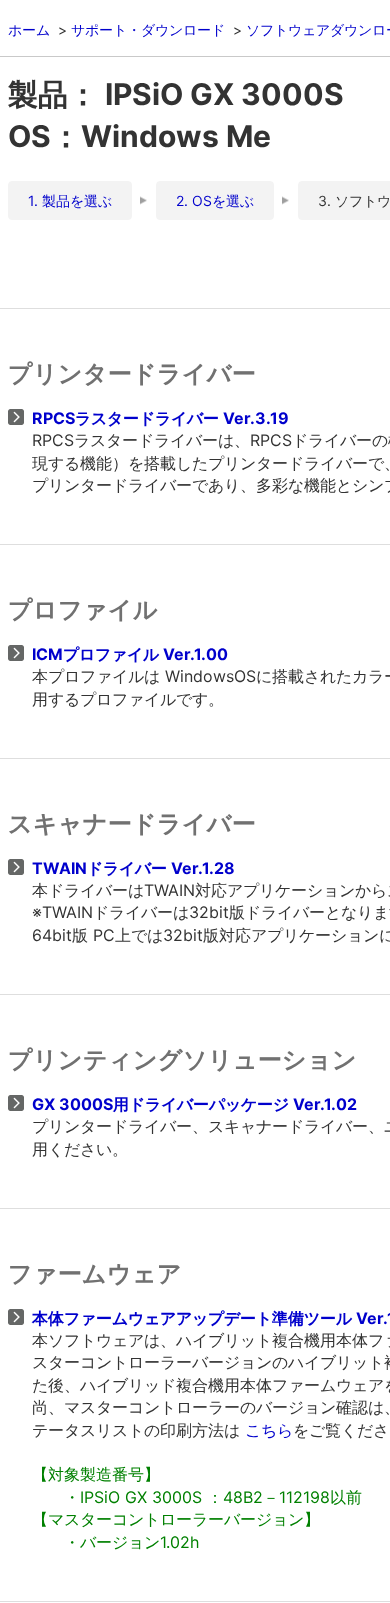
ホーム (29, 29)
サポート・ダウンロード (148, 29)
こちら (269, 1430)
